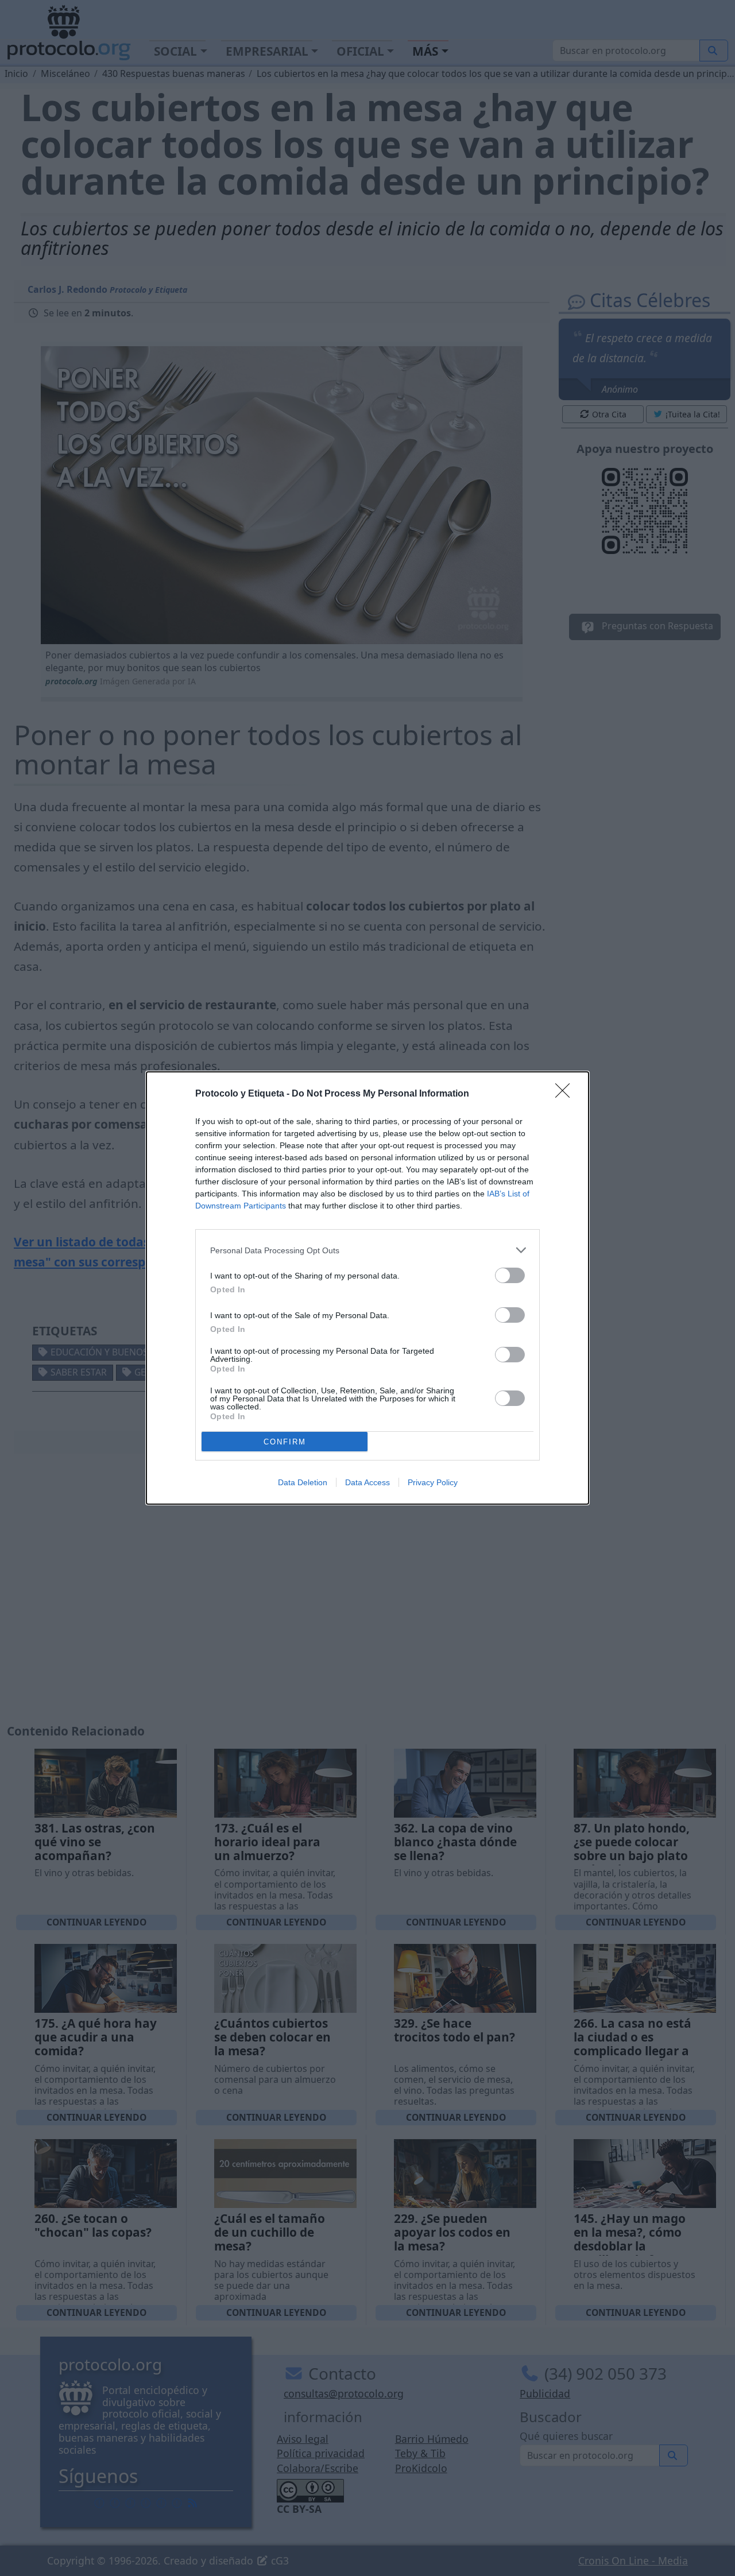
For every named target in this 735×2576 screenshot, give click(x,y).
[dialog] (367, 1288)
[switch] (510, 1275)
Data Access (367, 1482)
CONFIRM (285, 1442)
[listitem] (367, 1250)
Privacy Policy (433, 1482)
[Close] (566, 1094)
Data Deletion (303, 1482)
